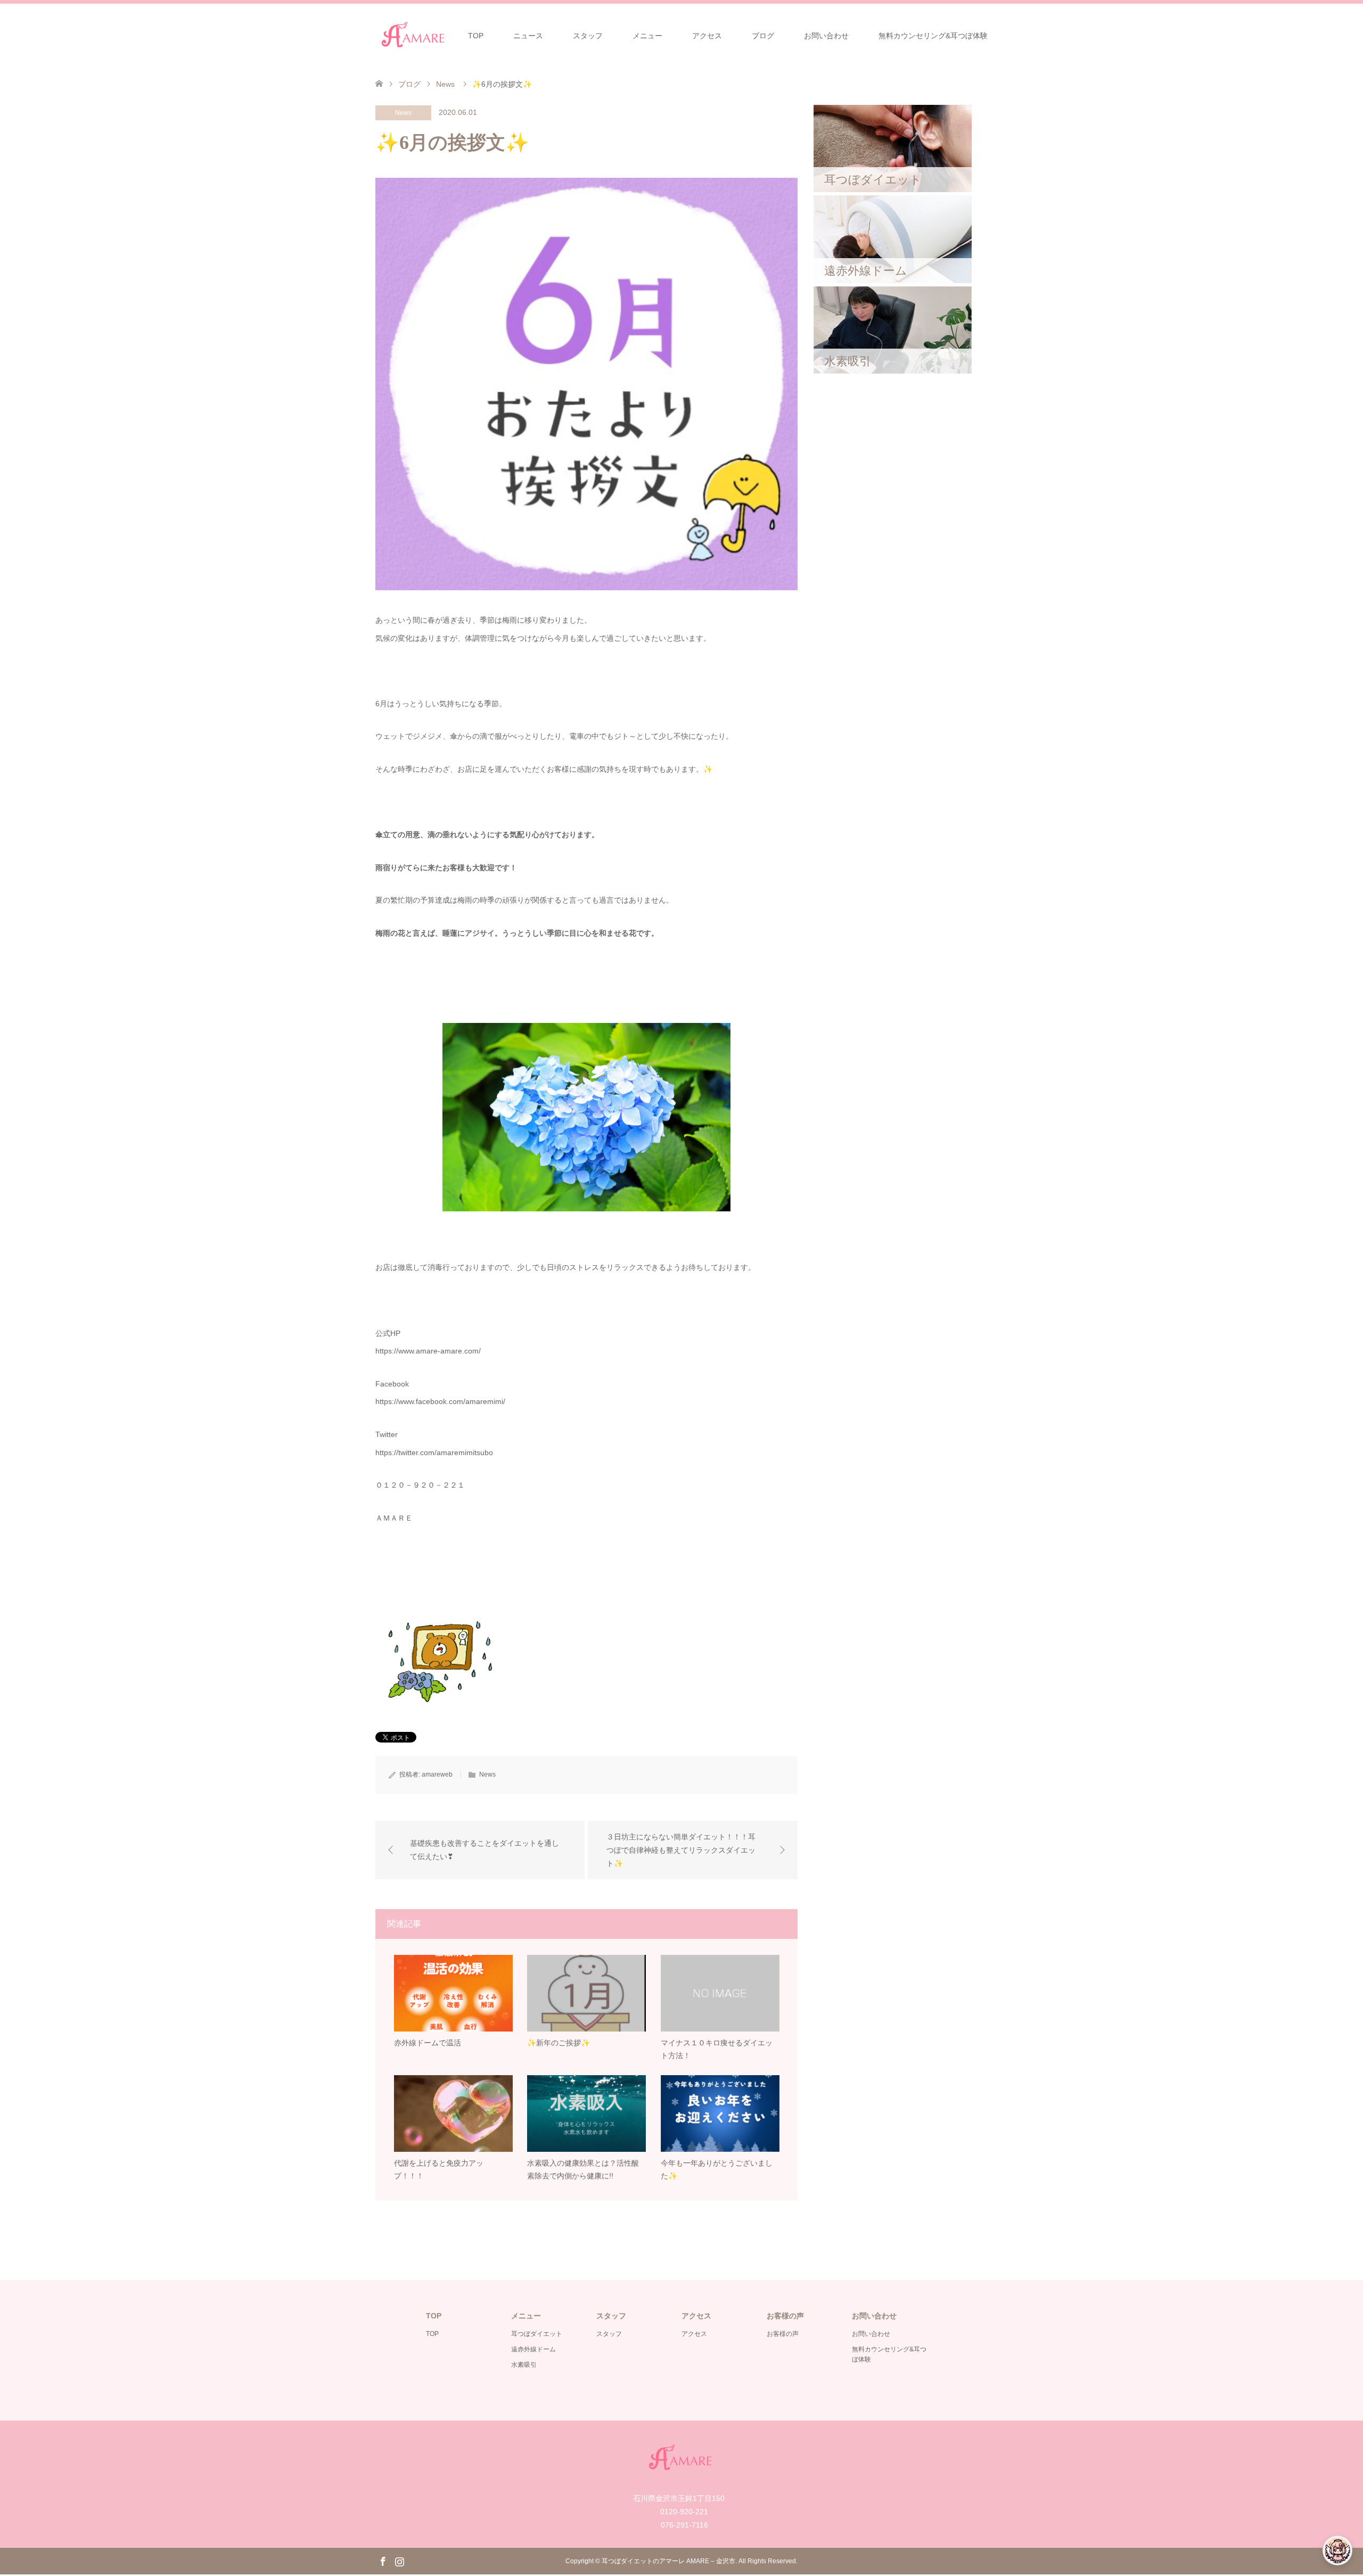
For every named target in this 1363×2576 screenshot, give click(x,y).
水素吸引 (524, 2365)
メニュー (647, 36)
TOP (476, 36)
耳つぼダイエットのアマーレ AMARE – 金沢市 (668, 2561)
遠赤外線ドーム (533, 2349)
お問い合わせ (826, 36)
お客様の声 (783, 2334)
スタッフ (588, 36)
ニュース (528, 36)
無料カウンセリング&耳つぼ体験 (933, 36)
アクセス (707, 36)
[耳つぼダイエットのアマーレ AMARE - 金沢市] (414, 35)
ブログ (763, 36)
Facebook (383, 2561)
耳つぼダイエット (537, 2334)
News (403, 113)
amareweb (437, 1774)
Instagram (399, 2561)
